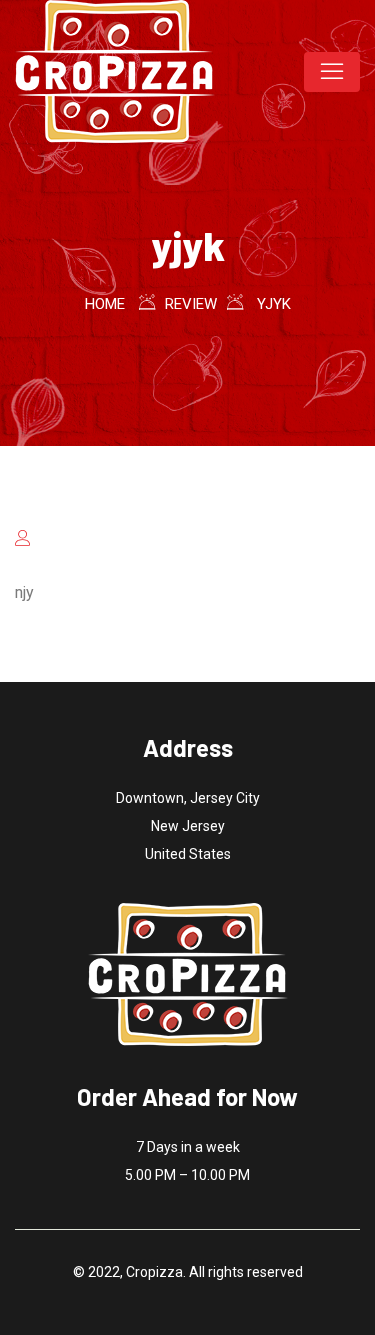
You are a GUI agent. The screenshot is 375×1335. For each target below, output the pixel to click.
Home (105, 304)
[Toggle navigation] (332, 72)
